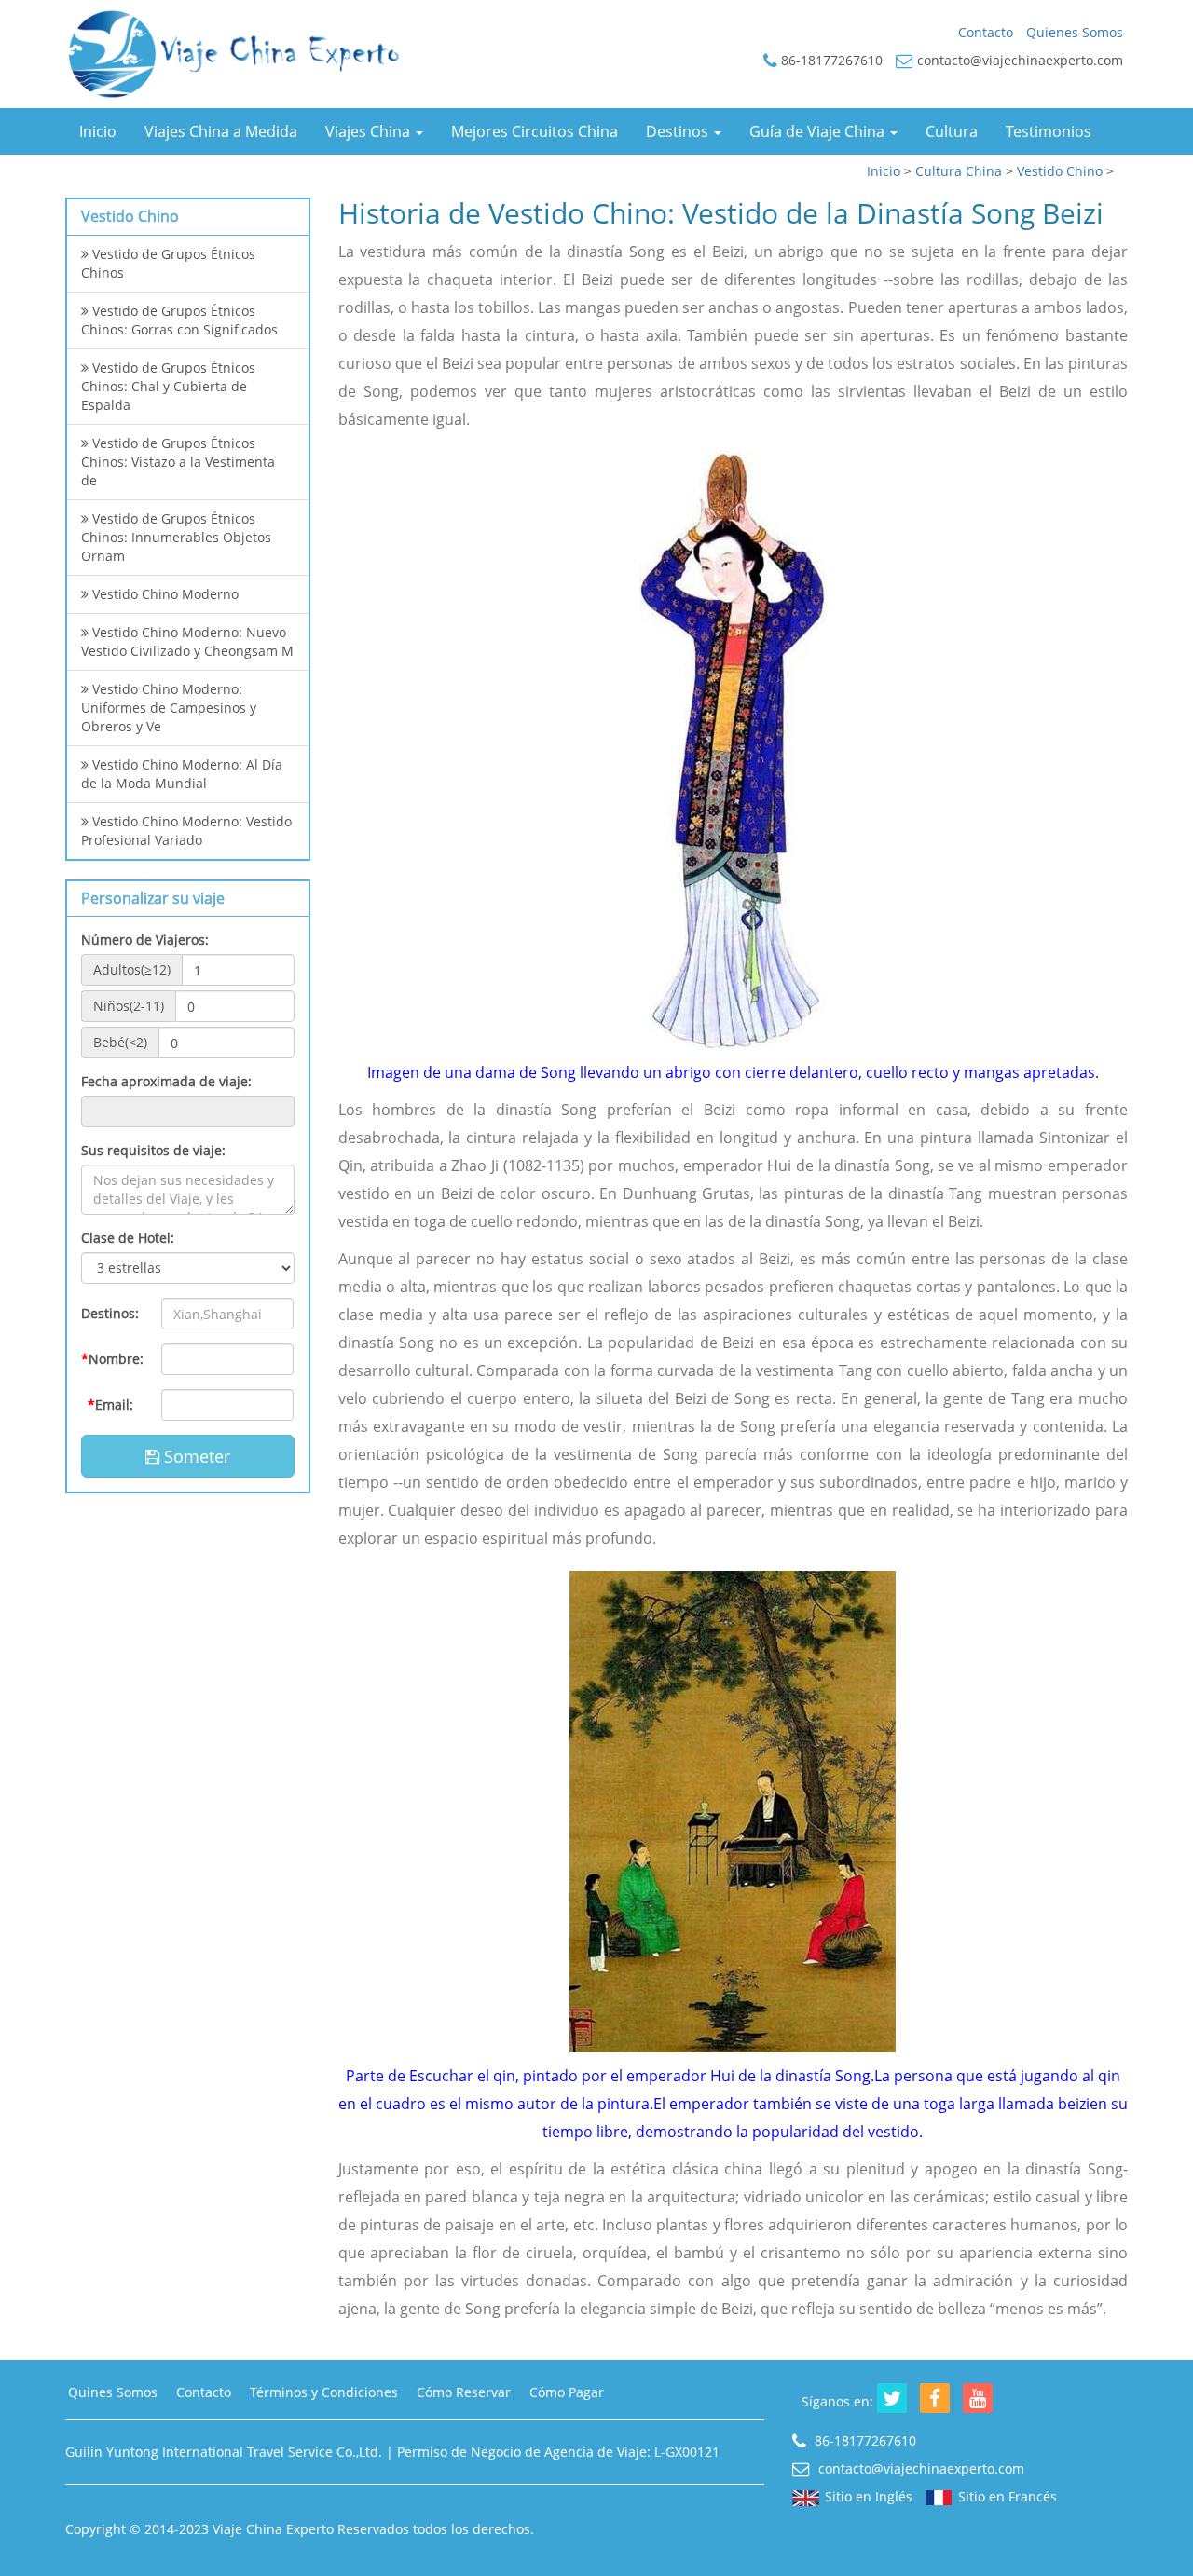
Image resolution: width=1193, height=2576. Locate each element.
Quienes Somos (1075, 32)
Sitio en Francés (1008, 2496)
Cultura (952, 131)
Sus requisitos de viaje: (153, 1150)
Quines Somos (113, 2392)
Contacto (986, 32)
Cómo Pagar (567, 2392)
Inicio (98, 131)
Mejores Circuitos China (535, 131)
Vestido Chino (1060, 171)
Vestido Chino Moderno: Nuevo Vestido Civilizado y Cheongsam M (187, 641)
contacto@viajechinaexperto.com (919, 2468)
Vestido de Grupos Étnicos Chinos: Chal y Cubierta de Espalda (168, 386)
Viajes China (370, 131)
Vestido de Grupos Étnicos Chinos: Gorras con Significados (179, 320)
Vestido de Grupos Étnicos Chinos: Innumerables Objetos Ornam (176, 537)
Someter (195, 1456)
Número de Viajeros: (145, 940)
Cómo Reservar (464, 2392)
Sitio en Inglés (869, 2496)
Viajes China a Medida (221, 131)
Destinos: (110, 1313)
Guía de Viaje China (819, 131)
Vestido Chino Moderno (164, 594)
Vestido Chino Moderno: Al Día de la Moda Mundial (182, 774)
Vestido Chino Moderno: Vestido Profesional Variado (186, 831)
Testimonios (1049, 131)
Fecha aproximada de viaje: (166, 1081)
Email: (110, 1404)
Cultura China (959, 171)
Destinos (679, 131)
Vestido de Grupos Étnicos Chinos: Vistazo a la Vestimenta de (178, 462)
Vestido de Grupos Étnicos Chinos (168, 263)
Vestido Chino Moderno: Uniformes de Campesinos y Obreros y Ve (169, 708)
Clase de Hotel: (128, 1238)
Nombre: (112, 1359)
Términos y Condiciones (324, 2392)
